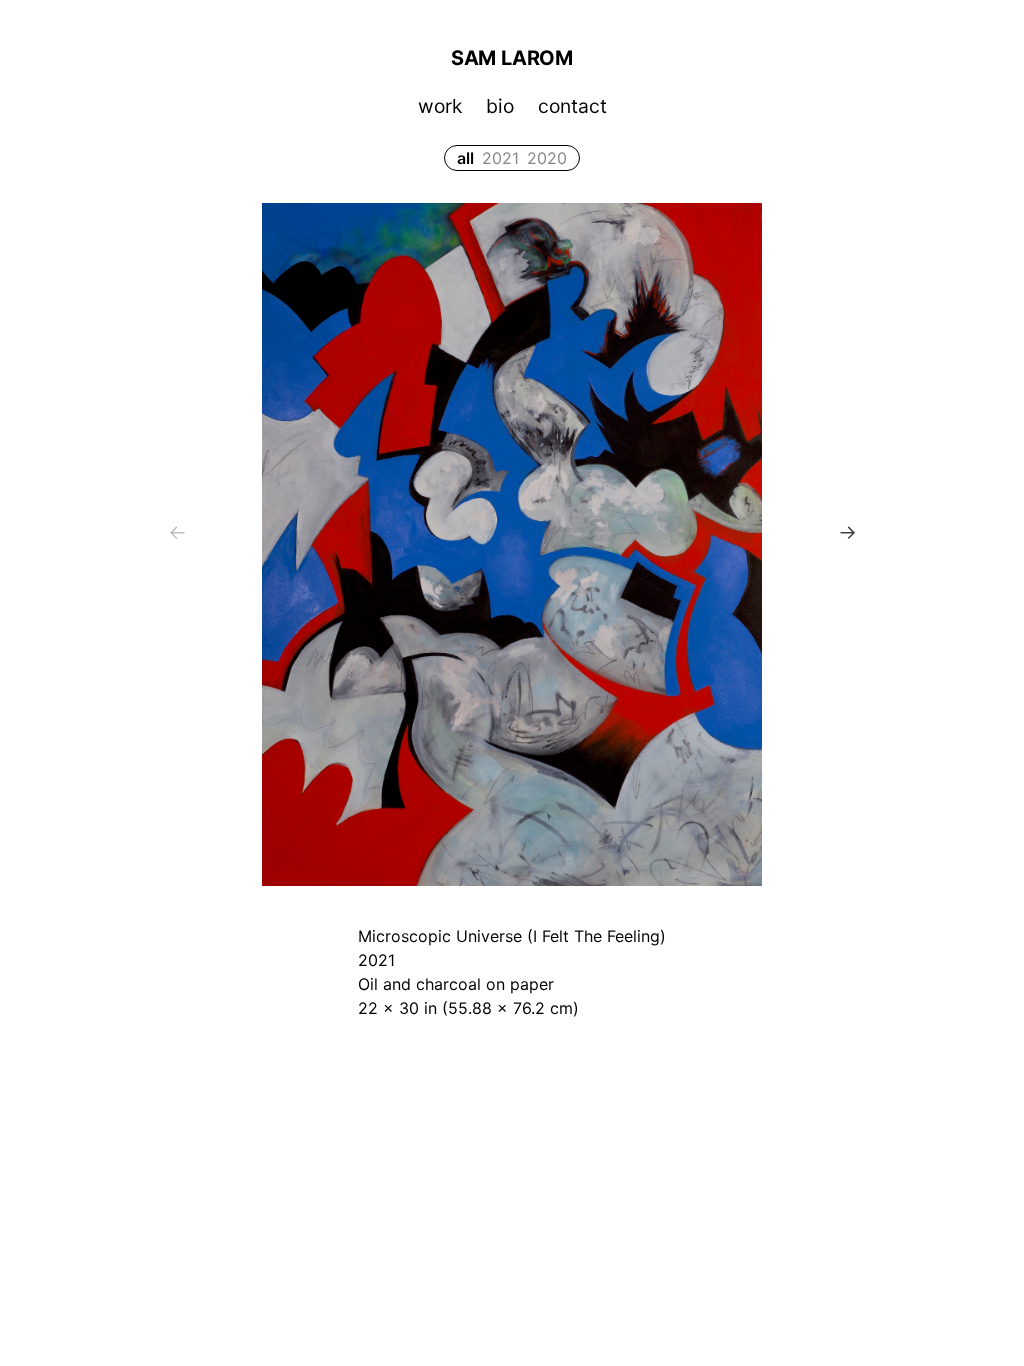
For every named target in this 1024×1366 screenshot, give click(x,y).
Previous (177, 532)
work (440, 106)
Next (847, 532)
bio (500, 106)
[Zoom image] (512, 544)
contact (572, 106)
